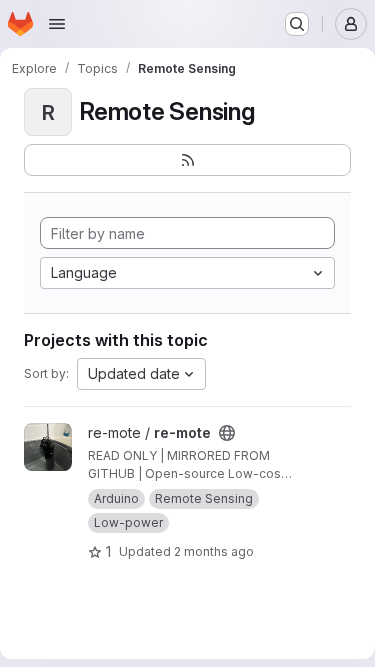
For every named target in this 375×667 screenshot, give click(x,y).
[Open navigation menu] (57, 24)
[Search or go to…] (297, 24)
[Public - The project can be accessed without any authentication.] (227, 433)
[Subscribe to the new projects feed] (187, 160)
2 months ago (214, 551)
